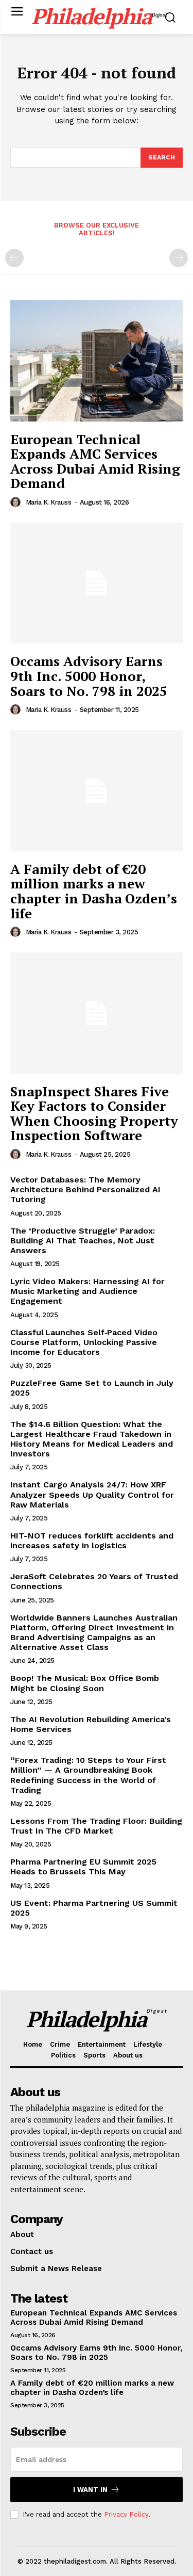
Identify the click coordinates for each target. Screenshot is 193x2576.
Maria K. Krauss (49, 502)
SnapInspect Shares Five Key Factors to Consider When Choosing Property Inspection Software (94, 1113)
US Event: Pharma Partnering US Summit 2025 (94, 1908)
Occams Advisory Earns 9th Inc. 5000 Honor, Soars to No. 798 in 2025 (89, 676)
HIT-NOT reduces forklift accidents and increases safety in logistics (92, 1541)
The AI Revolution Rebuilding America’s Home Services (91, 1724)
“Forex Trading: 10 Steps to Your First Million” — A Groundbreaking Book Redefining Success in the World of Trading (88, 1775)
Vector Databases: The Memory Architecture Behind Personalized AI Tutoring (85, 1189)
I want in (90, 2490)
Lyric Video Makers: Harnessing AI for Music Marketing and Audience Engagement (87, 1291)
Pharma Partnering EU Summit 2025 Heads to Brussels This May (83, 1867)
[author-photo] (17, 502)
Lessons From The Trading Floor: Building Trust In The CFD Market (96, 1826)
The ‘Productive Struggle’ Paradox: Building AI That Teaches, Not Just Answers (83, 1241)
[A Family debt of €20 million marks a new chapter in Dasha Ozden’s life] (97, 791)
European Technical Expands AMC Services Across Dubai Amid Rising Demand (95, 461)
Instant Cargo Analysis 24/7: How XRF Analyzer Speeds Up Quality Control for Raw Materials (92, 1494)
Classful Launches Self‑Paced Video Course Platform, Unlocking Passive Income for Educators (84, 1342)
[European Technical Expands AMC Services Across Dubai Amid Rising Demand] (97, 361)
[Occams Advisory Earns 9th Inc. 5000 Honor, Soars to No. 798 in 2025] (97, 583)
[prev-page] (14, 258)
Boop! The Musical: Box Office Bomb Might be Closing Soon (85, 1683)
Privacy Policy (126, 2514)
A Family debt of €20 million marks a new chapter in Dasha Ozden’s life (94, 891)
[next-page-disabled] (179, 258)
